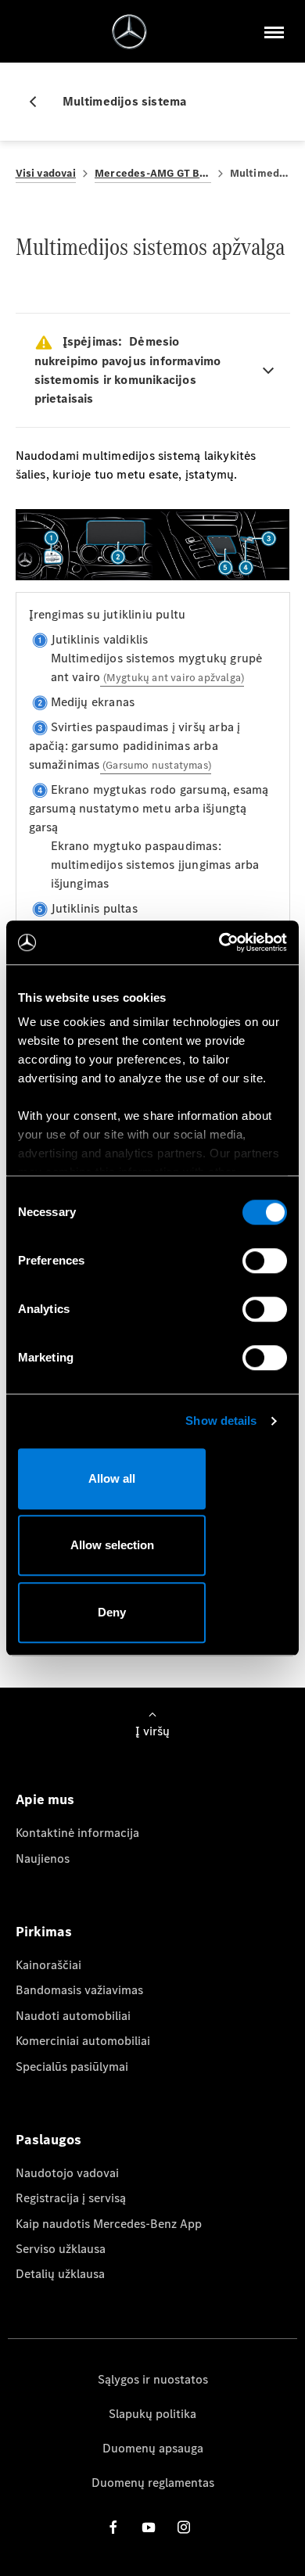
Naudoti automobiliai (73, 2016)
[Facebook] (113, 2527)
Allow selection (112, 1545)
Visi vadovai (46, 173)
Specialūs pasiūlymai (72, 2067)
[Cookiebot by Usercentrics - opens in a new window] (219, 942)
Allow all (112, 1478)
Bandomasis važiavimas (79, 1990)
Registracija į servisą (71, 2198)
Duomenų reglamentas (153, 2483)
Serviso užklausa (61, 2249)
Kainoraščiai (48, 1965)
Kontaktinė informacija (77, 1833)
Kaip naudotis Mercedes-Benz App (109, 2224)
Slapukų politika (152, 2414)
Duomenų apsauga (153, 2448)
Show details (221, 1421)
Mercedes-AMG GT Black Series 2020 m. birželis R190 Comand (153, 173)
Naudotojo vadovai (67, 2173)
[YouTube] (149, 2527)
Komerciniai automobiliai (83, 2041)
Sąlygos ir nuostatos (153, 2379)
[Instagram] (184, 2527)
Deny (112, 1612)
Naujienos (43, 1858)
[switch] (265, 1261)
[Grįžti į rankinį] (39, 102)
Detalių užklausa (60, 2274)
